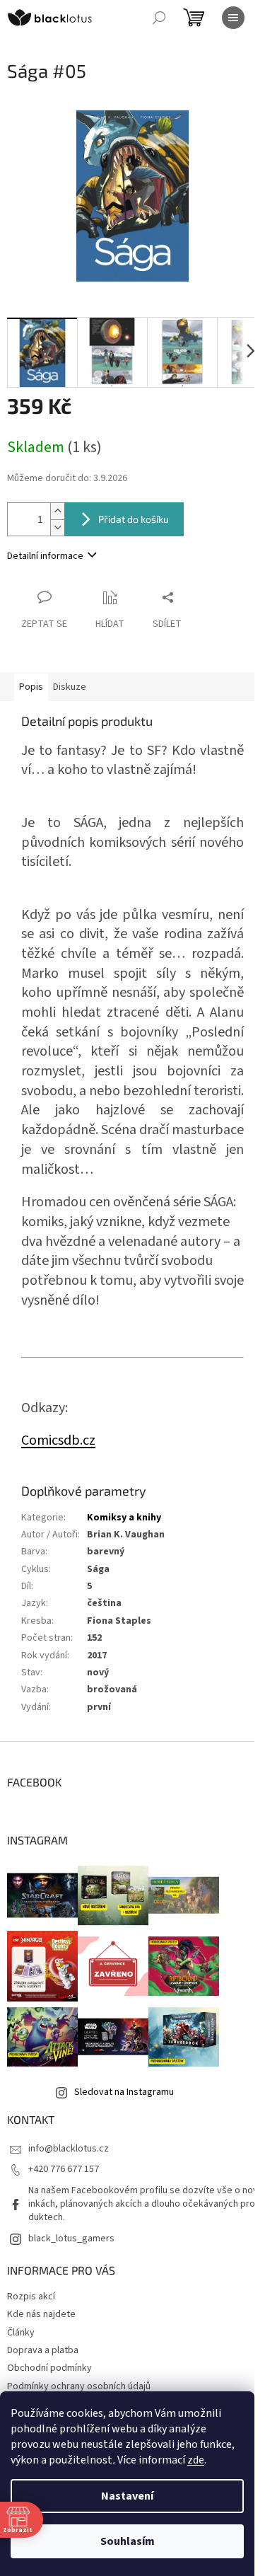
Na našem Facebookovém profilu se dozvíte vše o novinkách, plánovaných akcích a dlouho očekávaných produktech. (143, 2204)
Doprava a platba (43, 2350)
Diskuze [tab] (70, 687)
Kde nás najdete (41, 2314)
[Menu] (233, 18)
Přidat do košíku (134, 519)
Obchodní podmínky (49, 2368)
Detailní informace (45, 556)
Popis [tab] (31, 687)
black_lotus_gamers (71, 2239)
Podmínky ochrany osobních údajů (79, 2386)
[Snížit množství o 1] (57, 527)
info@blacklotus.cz (69, 2149)
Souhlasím (128, 2541)
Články (21, 2333)
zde (196, 2460)
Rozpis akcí (31, 2297)
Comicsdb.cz (58, 1440)
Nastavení (127, 2496)
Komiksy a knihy (124, 1518)
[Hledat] (159, 18)
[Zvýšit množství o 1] (57, 511)
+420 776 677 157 (64, 2169)
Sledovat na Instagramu (124, 2092)
